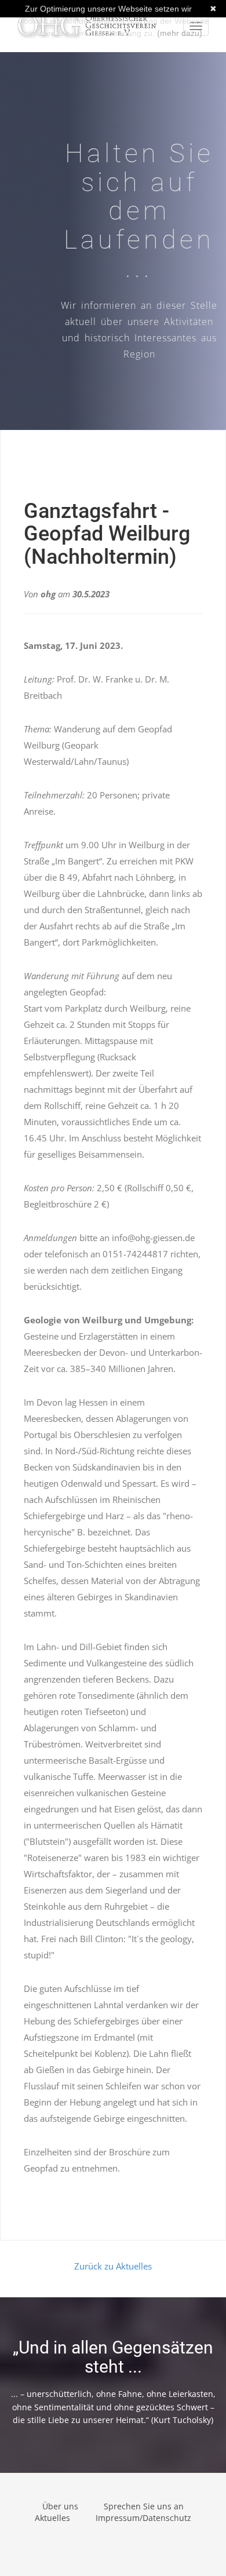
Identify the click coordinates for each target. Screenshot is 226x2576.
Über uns (60, 2506)
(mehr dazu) (180, 33)
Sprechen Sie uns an (144, 2506)
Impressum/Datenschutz (143, 2518)
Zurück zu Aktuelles (113, 2266)
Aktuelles (52, 2518)
